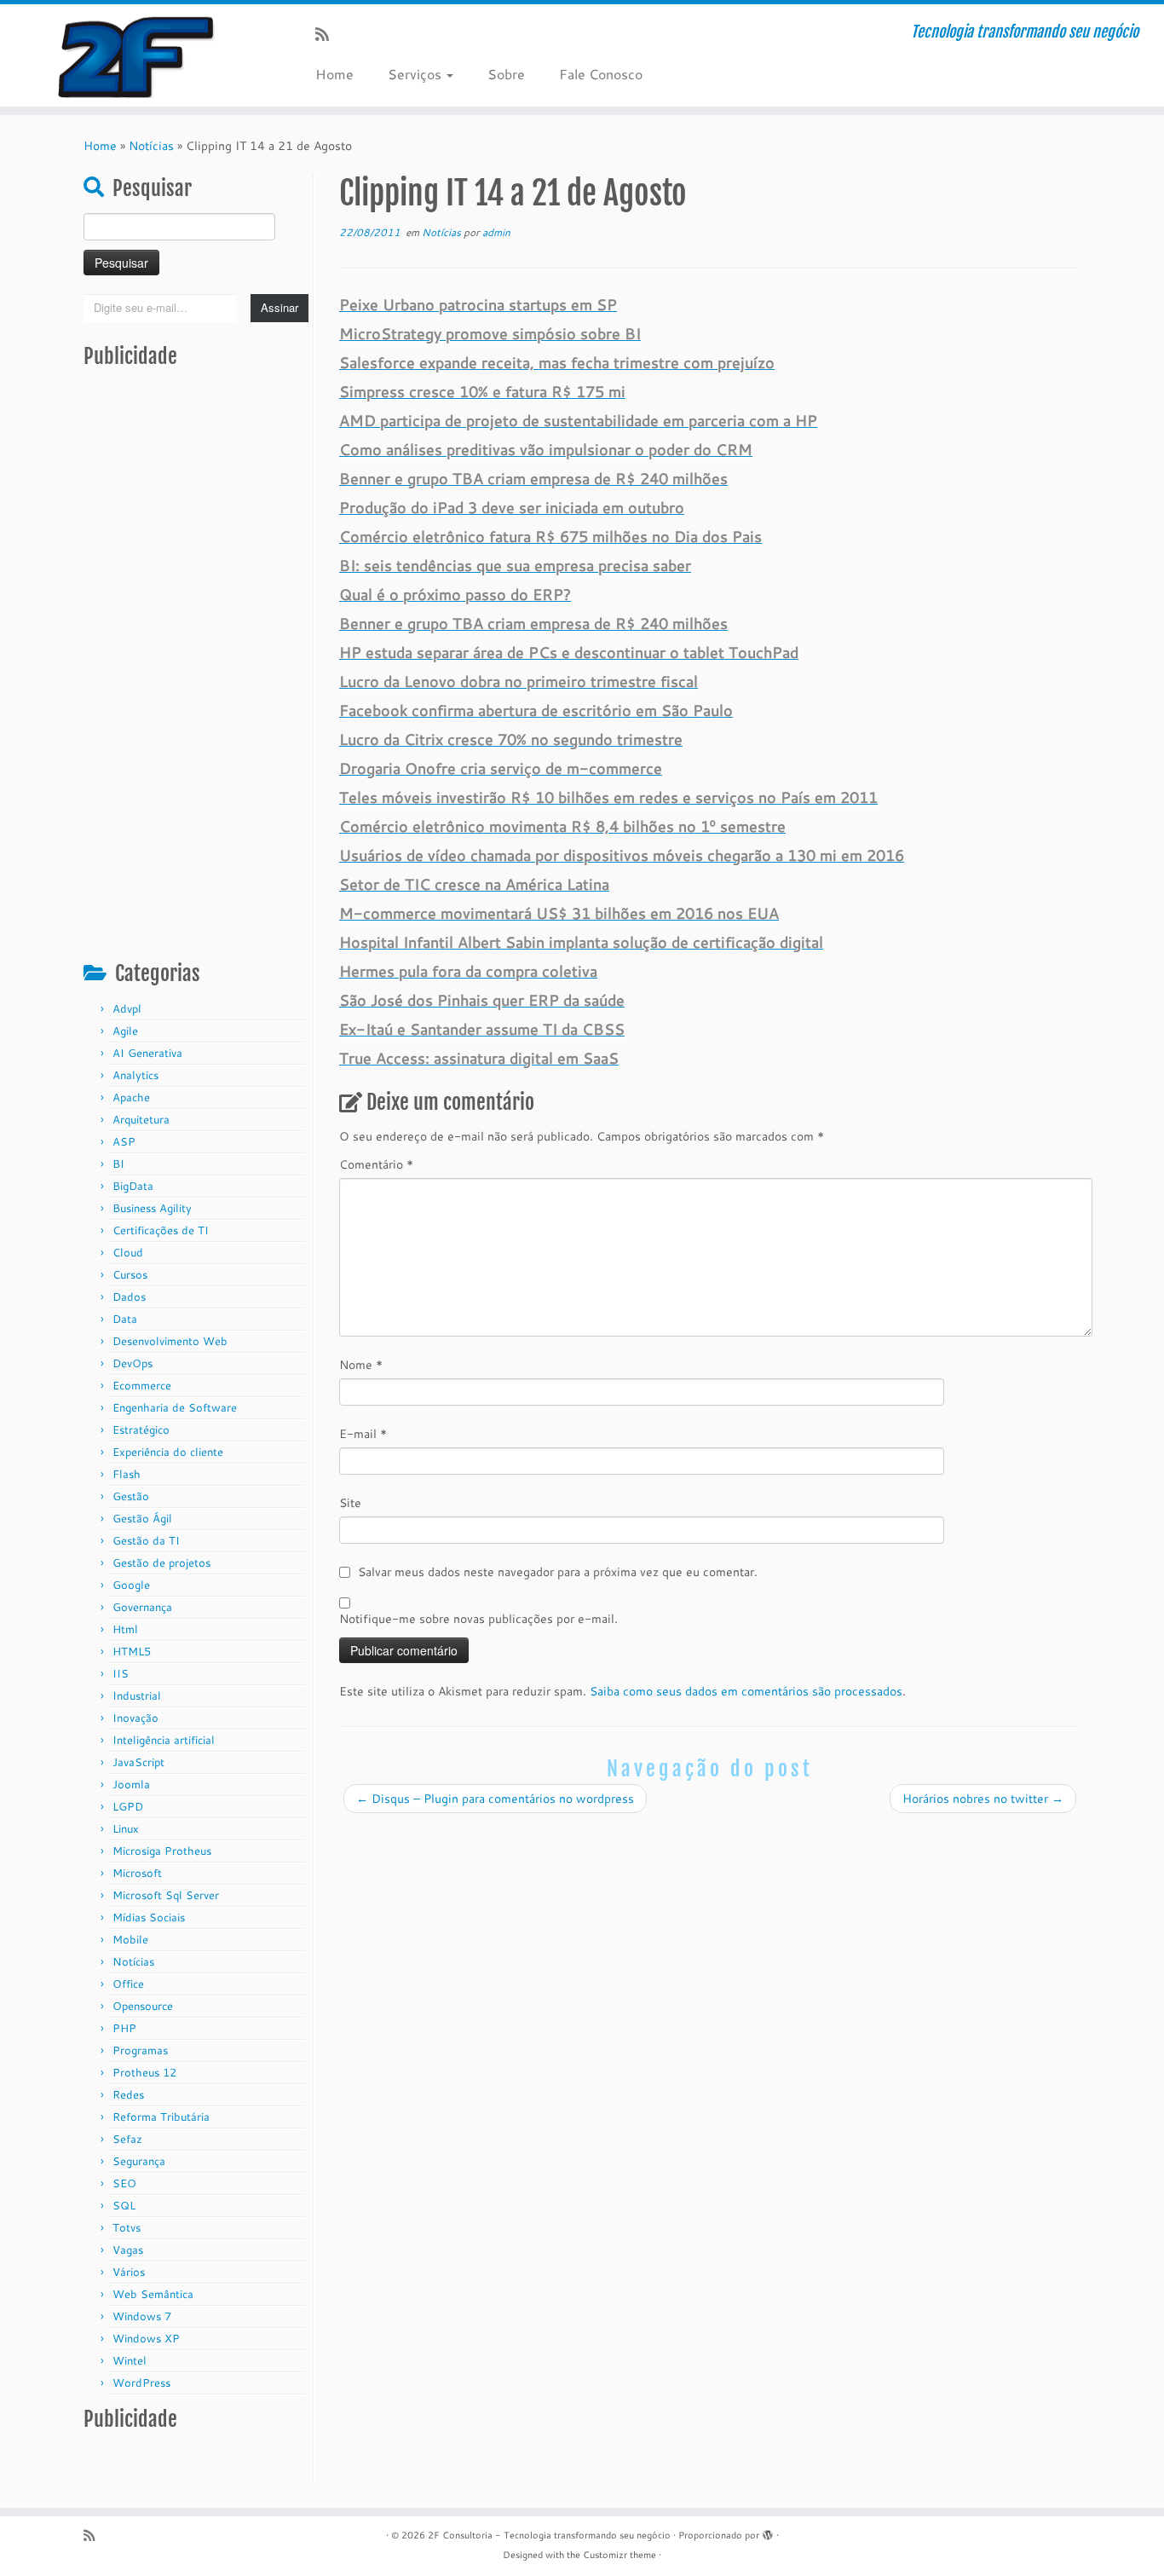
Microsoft (137, 1873)
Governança (142, 1607)
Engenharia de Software (175, 1407)
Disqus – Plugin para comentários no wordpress (495, 1799)
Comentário (376, 1164)
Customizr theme (619, 2555)
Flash (127, 1474)
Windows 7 (142, 2316)
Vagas (128, 2250)
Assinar (279, 307)
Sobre (506, 74)
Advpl (127, 1008)
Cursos (130, 1274)
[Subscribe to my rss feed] (328, 34)
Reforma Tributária (161, 2117)
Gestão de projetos (161, 1562)
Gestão (131, 1496)
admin (496, 232)
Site (350, 1503)
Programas (140, 2050)
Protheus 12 (144, 2072)
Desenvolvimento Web (170, 1341)
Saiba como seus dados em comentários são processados (746, 1691)
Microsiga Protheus (162, 1851)
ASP (124, 1141)
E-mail (363, 1434)
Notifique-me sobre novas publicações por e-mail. (478, 1619)
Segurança (139, 2161)
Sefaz (127, 2139)
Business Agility (152, 1208)
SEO (124, 2183)
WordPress (141, 2383)
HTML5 (132, 1651)
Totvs (127, 2227)
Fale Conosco (601, 74)
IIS (121, 1673)
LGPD (128, 1806)
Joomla (131, 1784)
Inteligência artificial (164, 1740)
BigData (133, 1186)
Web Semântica (153, 2294)
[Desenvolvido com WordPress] (768, 2532)
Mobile (130, 1939)
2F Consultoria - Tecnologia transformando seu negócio (549, 2535)
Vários (129, 2272)
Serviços (416, 74)
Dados (129, 1297)
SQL (124, 2205)
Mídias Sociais (149, 1917)
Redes (128, 2094)
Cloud (128, 1252)
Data (125, 1319)
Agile (125, 1031)
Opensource (143, 2006)
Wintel (130, 2360)
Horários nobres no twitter (983, 1799)
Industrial (137, 1695)
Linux (126, 1828)
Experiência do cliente (168, 1452)
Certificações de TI (161, 1230)
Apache (131, 1097)
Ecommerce (142, 1385)
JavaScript (138, 1762)
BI (118, 1164)
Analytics (135, 1075)
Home (334, 74)
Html (125, 1629)
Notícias (151, 146)
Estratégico (141, 1430)
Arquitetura (141, 1119)
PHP (124, 2028)
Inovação (135, 1718)
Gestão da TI (146, 1540)
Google (131, 1585)
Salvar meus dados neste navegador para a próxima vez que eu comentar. (558, 1572)
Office (128, 1984)
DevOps (133, 1363)
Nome (361, 1365)
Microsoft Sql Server (166, 1895)
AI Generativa (147, 1053)
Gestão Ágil (142, 1518)
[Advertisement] (196, 674)
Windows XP (146, 2338)
